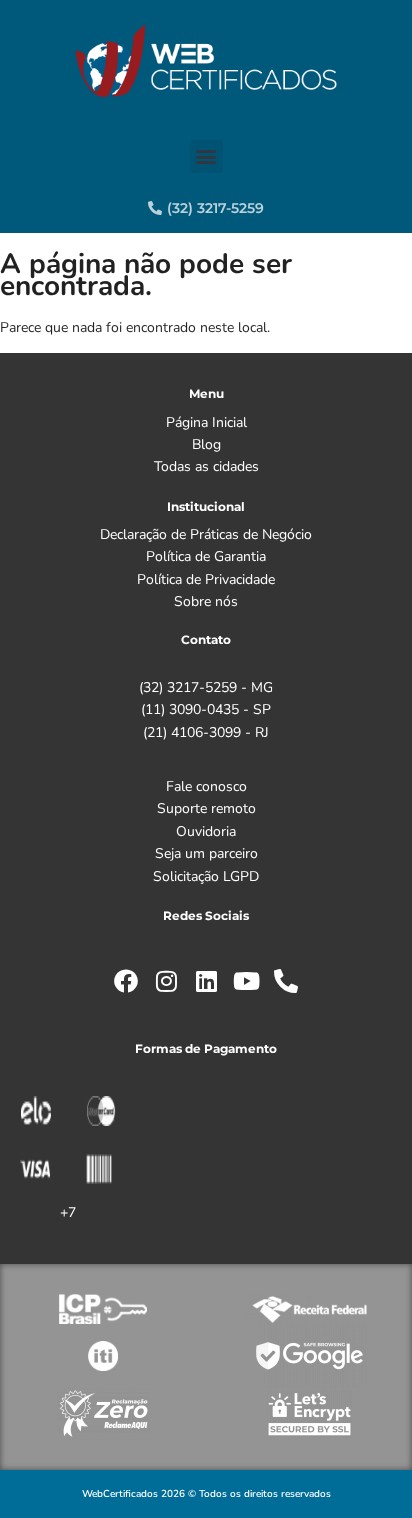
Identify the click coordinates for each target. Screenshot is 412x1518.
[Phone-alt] (286, 981)
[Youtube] (246, 981)
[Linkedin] (206, 981)
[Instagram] (166, 981)
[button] (206, 156)
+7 (68, 1212)
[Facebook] (126, 981)
